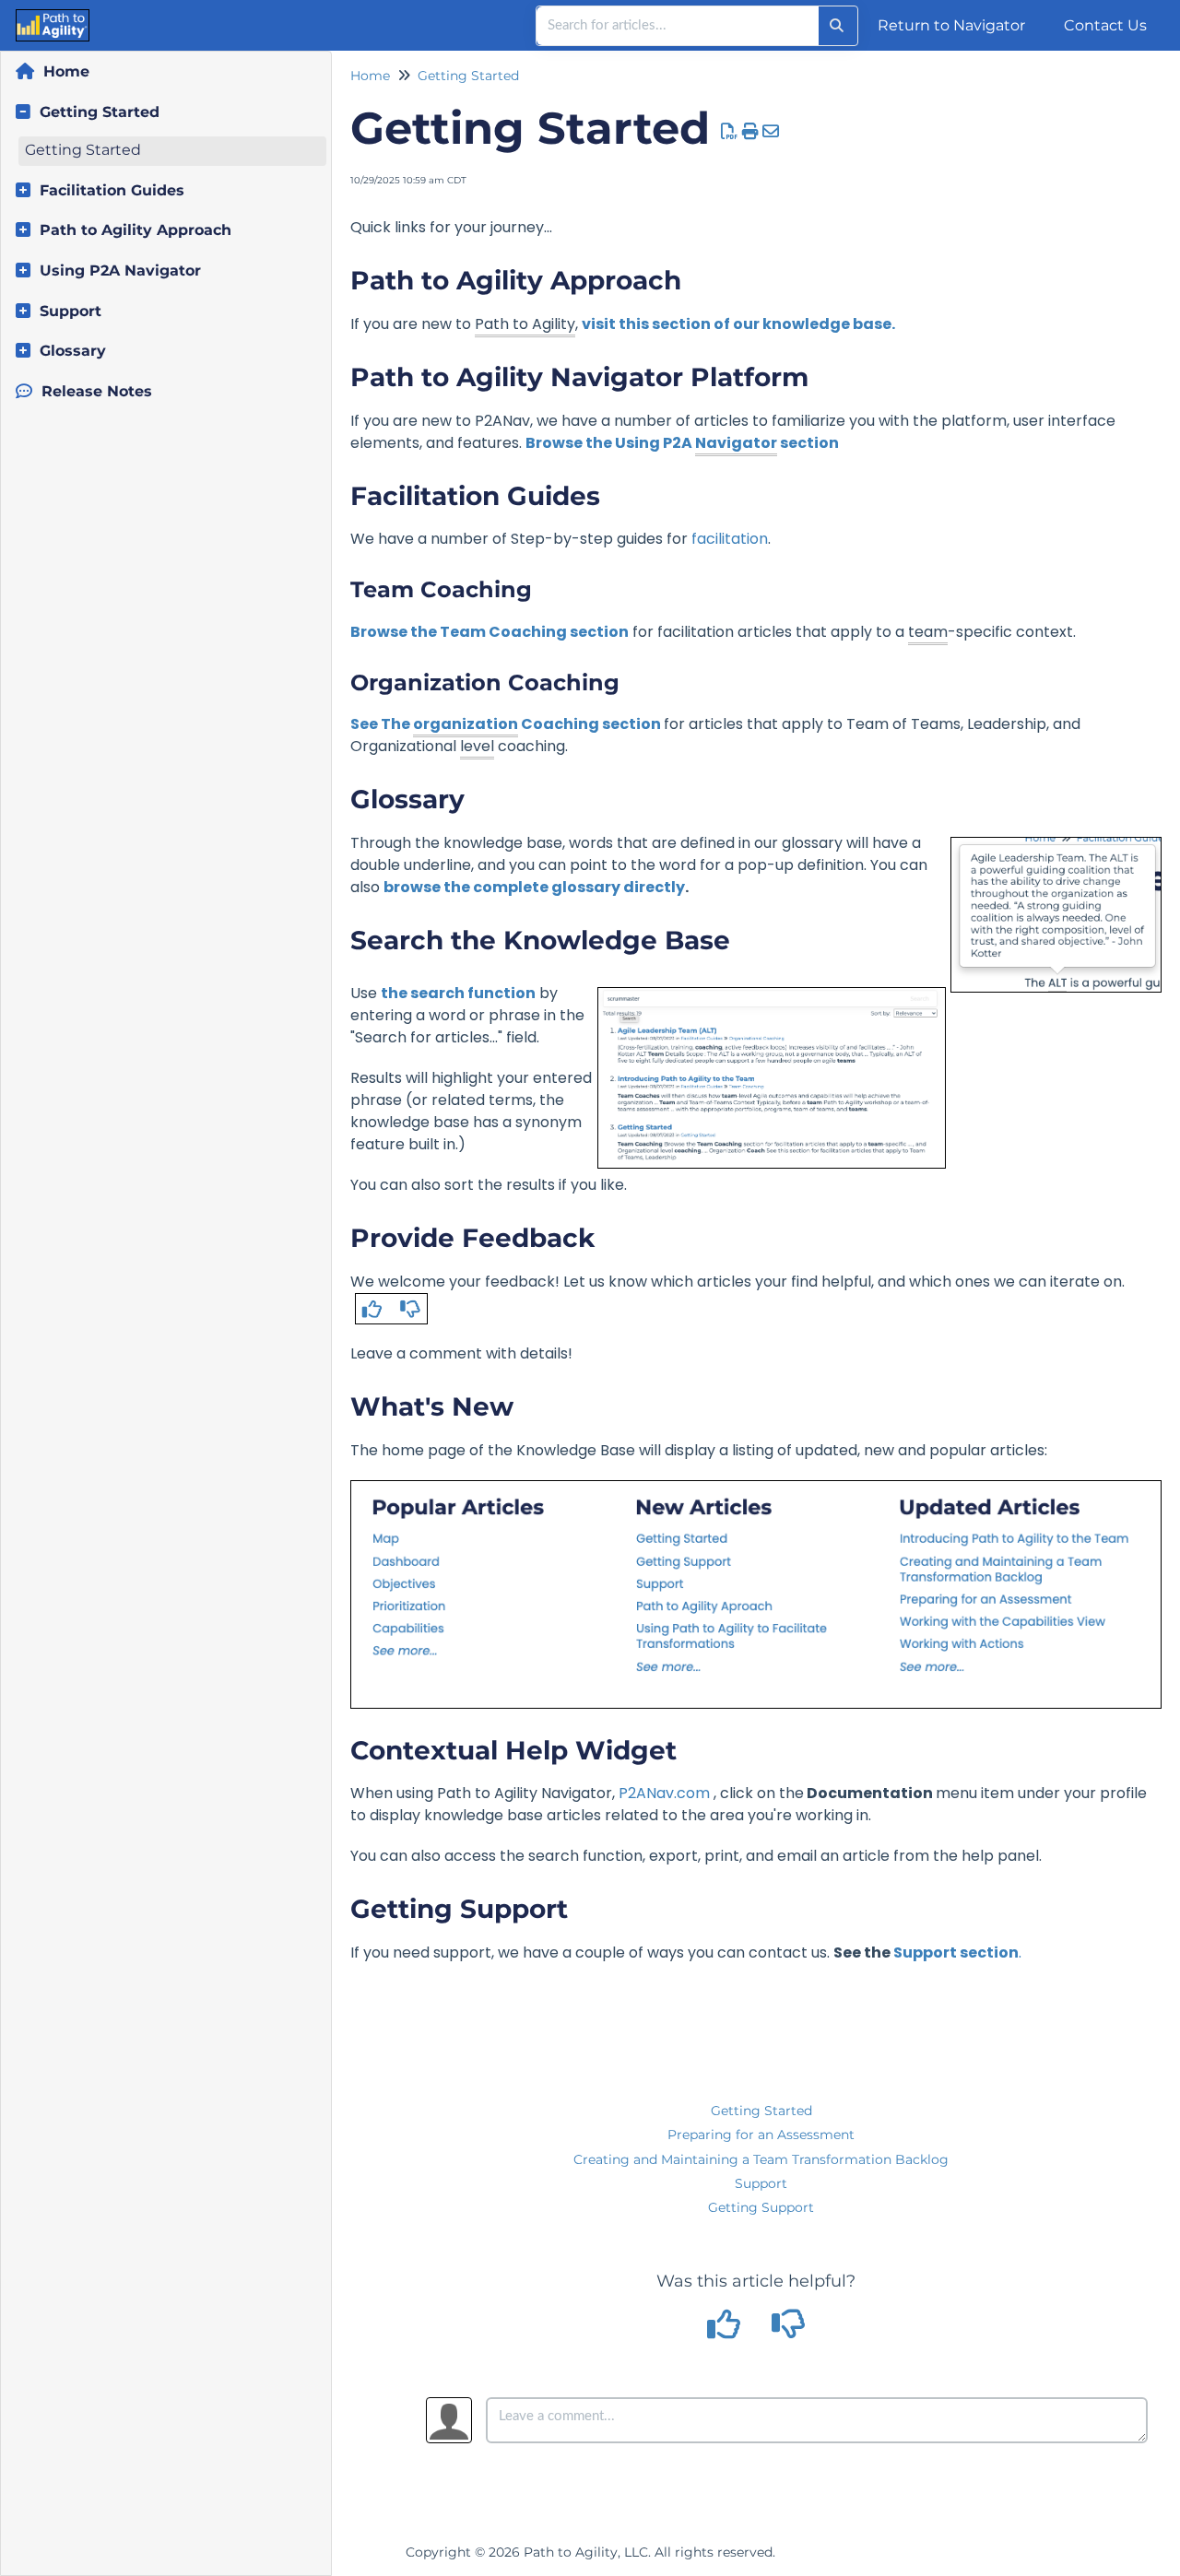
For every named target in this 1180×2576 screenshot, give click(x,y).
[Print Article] (751, 132)
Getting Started (100, 112)
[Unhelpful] (789, 2331)
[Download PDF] (730, 132)
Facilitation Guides (112, 190)
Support (71, 311)
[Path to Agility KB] (21, 16)
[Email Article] (771, 132)
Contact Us (1105, 25)
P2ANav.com (664, 1793)
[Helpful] (726, 2331)
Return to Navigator (951, 25)
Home (66, 71)
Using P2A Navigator (120, 271)
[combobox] (678, 26)
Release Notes (97, 391)
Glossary (73, 351)
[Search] (837, 26)
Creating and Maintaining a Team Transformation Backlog (761, 2159)
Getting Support (761, 2207)
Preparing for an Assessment (761, 2135)
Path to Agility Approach (136, 230)
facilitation (730, 539)
